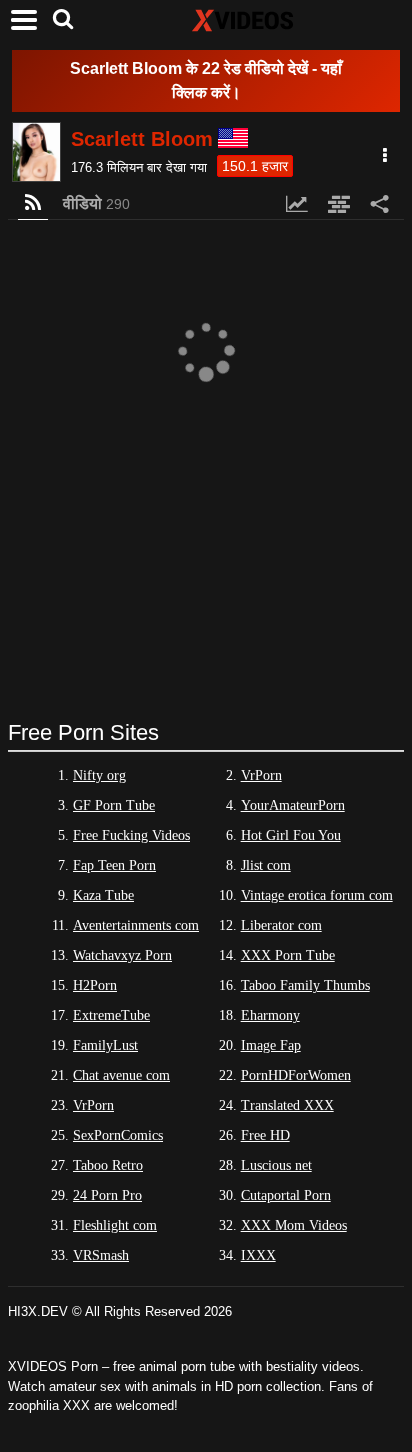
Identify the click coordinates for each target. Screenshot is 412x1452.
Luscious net (276, 1165)
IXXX (258, 1255)
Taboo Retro (108, 1165)
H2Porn (95, 985)
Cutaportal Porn (286, 1195)
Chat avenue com (121, 1075)
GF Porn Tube (114, 805)
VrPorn (261, 775)
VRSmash (101, 1255)
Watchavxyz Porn (122, 955)
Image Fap (271, 1045)
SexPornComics (118, 1135)
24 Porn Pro (107, 1195)
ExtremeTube (111, 1015)
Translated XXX (287, 1105)
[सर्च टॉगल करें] (63, 20)
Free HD (265, 1135)
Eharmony (270, 1015)
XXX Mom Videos (294, 1225)
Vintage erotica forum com (317, 895)
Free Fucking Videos (131, 835)
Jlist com (266, 865)
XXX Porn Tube (288, 955)
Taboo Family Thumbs (305, 985)
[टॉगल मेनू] (24, 20)
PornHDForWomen (296, 1075)
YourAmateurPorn (293, 805)
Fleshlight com (115, 1225)
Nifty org (99, 775)
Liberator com (281, 925)
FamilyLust (105, 1045)
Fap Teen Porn (114, 865)
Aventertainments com (136, 925)
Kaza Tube (103, 895)
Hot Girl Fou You (291, 835)
